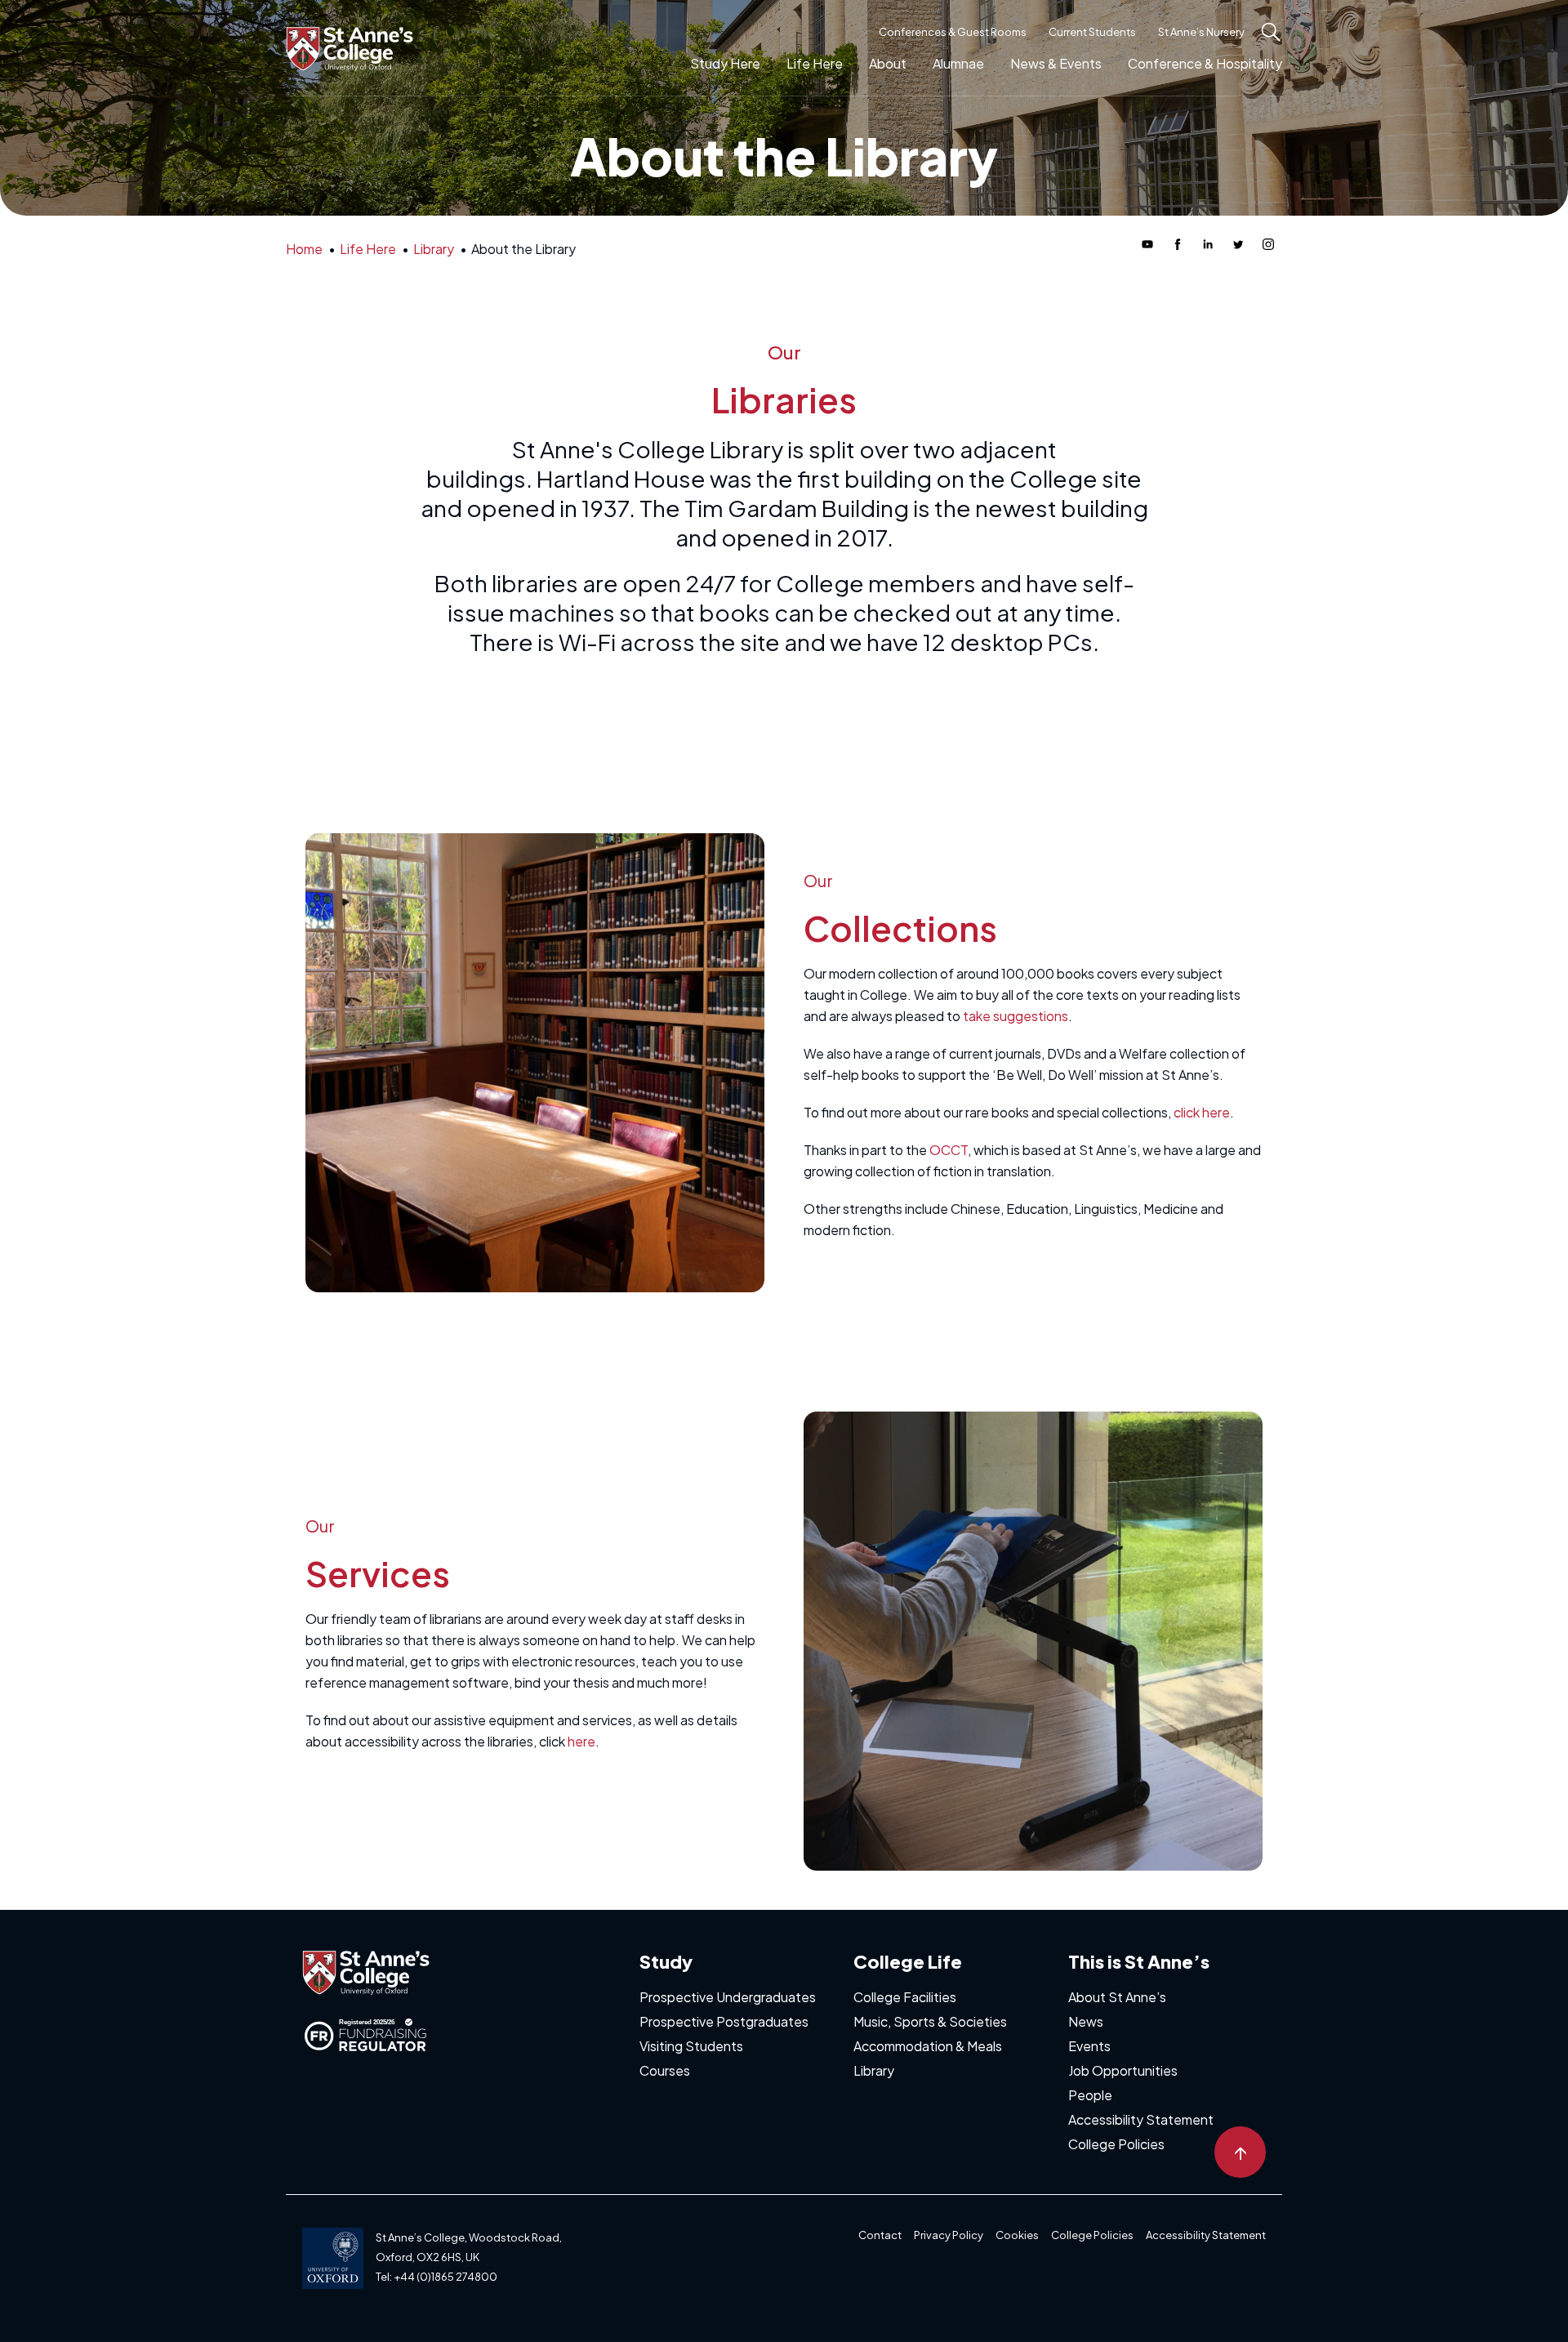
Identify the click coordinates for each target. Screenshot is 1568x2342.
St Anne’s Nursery (1201, 32)
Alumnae (958, 63)
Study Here (725, 63)
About (888, 63)
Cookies (1017, 2235)
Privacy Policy (949, 2235)
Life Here (815, 63)
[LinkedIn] (1208, 244)
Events (1089, 2046)
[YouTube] (1147, 244)
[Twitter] (1238, 244)
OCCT (949, 1150)
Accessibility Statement (1141, 2119)
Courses (665, 2070)
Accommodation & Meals (928, 2046)
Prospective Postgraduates (724, 2021)
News (1086, 2021)
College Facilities (905, 1997)
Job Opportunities (1123, 2070)
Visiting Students (691, 2046)
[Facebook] (1178, 244)
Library (874, 2070)
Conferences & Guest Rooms (953, 32)
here (581, 1741)
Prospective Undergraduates (728, 1997)
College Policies (1116, 2144)
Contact (880, 2235)
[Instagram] (1268, 244)
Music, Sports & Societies (930, 2021)
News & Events (1056, 63)
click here (1202, 1112)
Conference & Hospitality (1205, 63)
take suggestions (1016, 1016)
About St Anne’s (1117, 1997)
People (1090, 2095)
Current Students (1092, 32)
